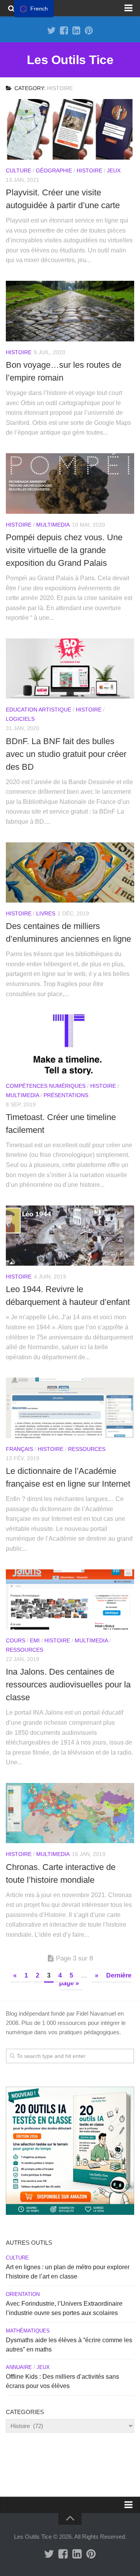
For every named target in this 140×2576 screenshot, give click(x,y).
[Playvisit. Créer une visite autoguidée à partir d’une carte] (70, 129)
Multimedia (53, 525)
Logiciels (20, 719)
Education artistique (38, 710)
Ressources (87, 1449)
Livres (46, 913)
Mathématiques (28, 2331)
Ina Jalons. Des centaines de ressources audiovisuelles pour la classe (68, 1685)
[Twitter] (51, 31)
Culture (18, 170)
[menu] (34, 9)
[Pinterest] (89, 31)
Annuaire (19, 2367)
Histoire (89, 170)
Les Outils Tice (70, 60)
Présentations (66, 1095)
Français (19, 1449)
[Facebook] (64, 31)
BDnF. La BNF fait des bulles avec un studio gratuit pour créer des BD (66, 754)
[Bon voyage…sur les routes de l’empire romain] (70, 311)
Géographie (54, 170)
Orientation (23, 2294)
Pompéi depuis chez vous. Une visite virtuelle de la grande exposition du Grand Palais (64, 550)
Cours (16, 1640)
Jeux (114, 170)
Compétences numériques (46, 1086)
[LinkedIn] (76, 31)
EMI (35, 1640)
